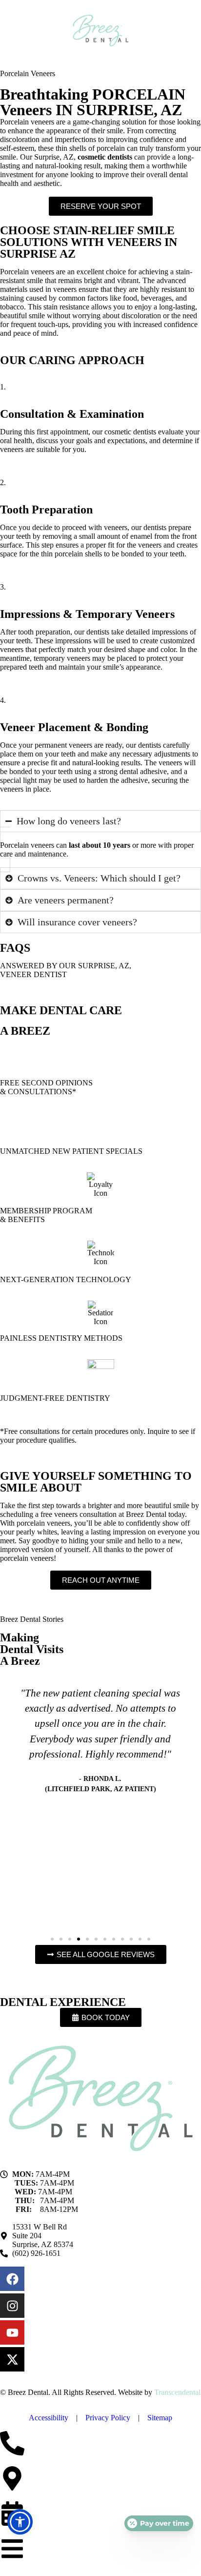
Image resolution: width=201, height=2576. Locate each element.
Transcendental (177, 2392)
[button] (52, 1939)
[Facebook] (12, 2279)
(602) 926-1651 (36, 2253)
